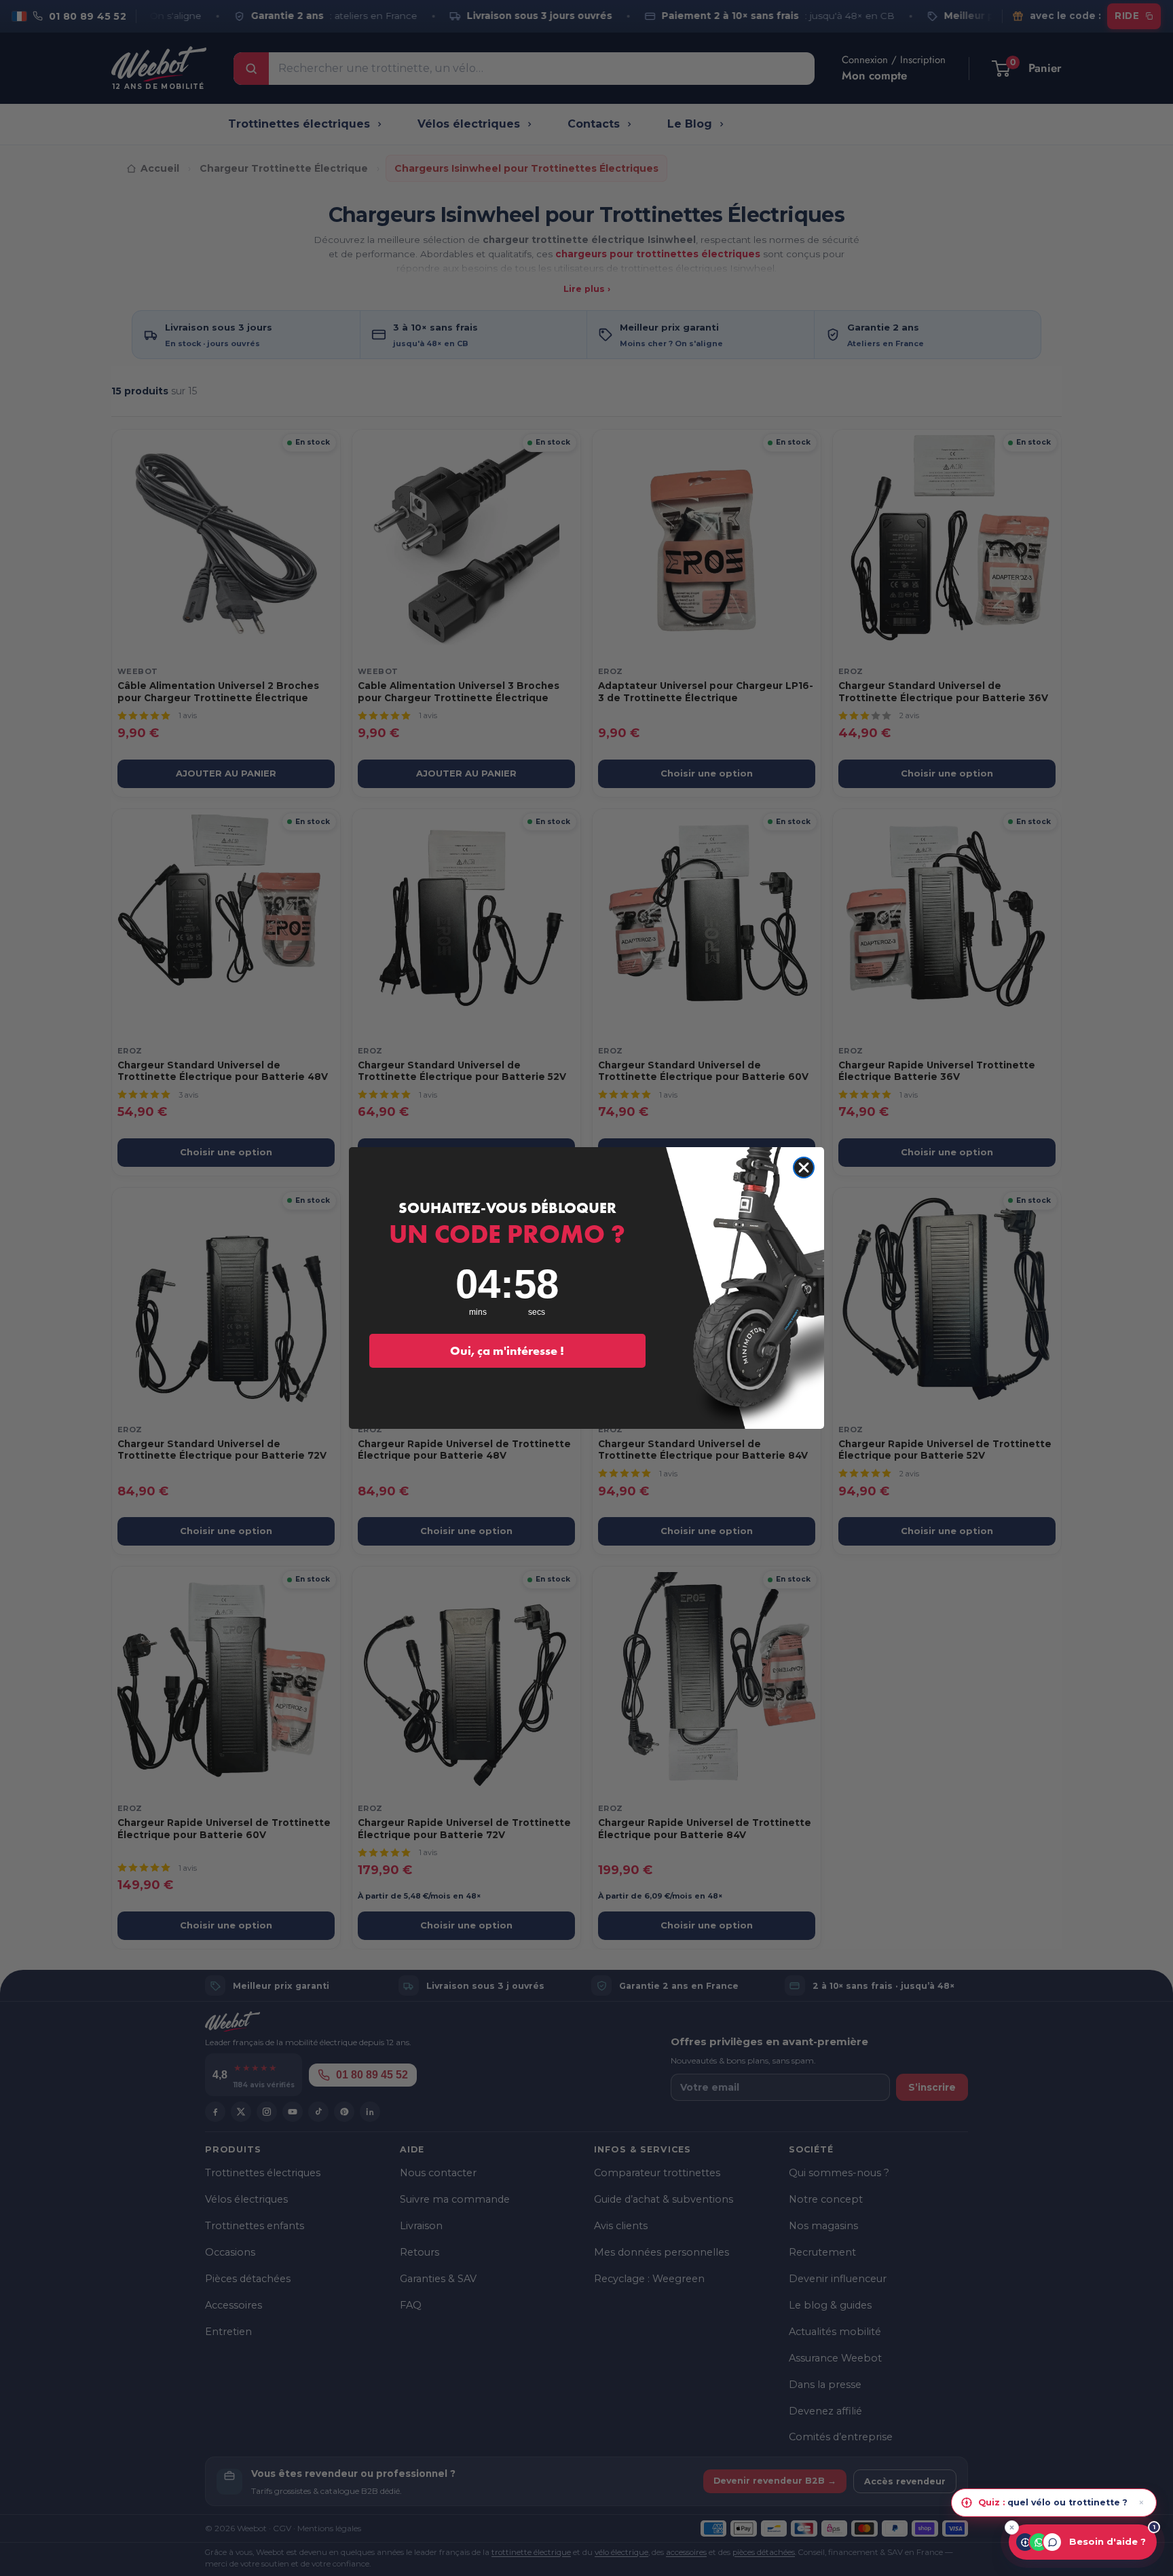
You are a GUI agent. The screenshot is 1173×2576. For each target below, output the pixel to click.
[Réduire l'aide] (1012, 2527)
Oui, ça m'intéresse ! (507, 1350)
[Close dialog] (804, 1168)
